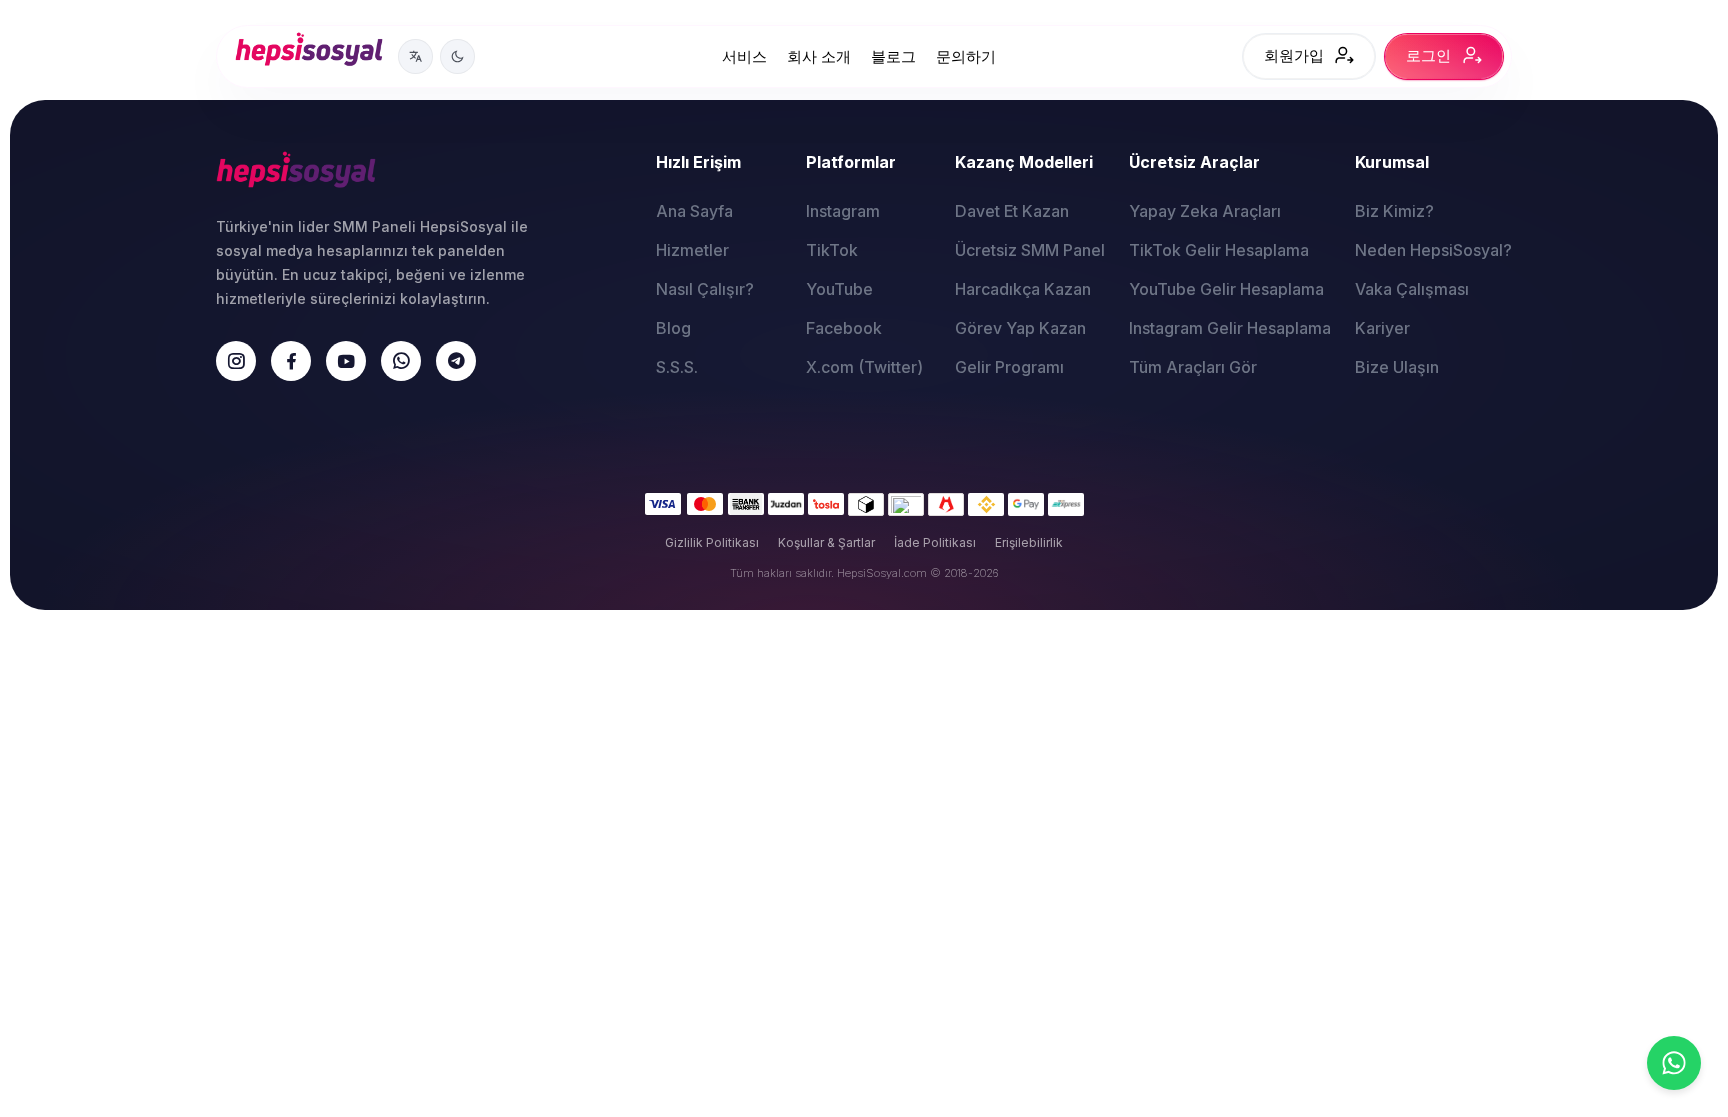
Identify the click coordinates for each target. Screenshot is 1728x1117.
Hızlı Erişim (698, 162)
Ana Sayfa (694, 211)
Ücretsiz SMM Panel (1030, 250)
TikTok (832, 250)
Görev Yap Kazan (1020, 328)
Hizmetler (692, 250)
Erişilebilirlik (1029, 542)
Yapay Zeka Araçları (1205, 211)
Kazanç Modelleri (1024, 162)
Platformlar (851, 162)
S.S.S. (677, 367)
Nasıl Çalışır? (705, 289)
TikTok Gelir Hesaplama (1219, 250)
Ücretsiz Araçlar (1194, 162)
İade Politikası (935, 542)
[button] (415, 56)
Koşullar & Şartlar (826, 542)
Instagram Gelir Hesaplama (1230, 328)
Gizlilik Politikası (712, 542)
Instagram (843, 211)
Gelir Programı (1009, 367)
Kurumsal (1392, 162)
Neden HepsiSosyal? (1433, 250)
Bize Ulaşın (1397, 367)
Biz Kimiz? (1394, 211)
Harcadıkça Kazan (1023, 289)
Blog (673, 328)
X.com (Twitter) (864, 367)
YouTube (839, 289)
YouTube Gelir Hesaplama (1226, 289)
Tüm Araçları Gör (1193, 367)
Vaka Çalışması (1412, 289)
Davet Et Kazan (1012, 211)
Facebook (844, 328)
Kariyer (1382, 328)
